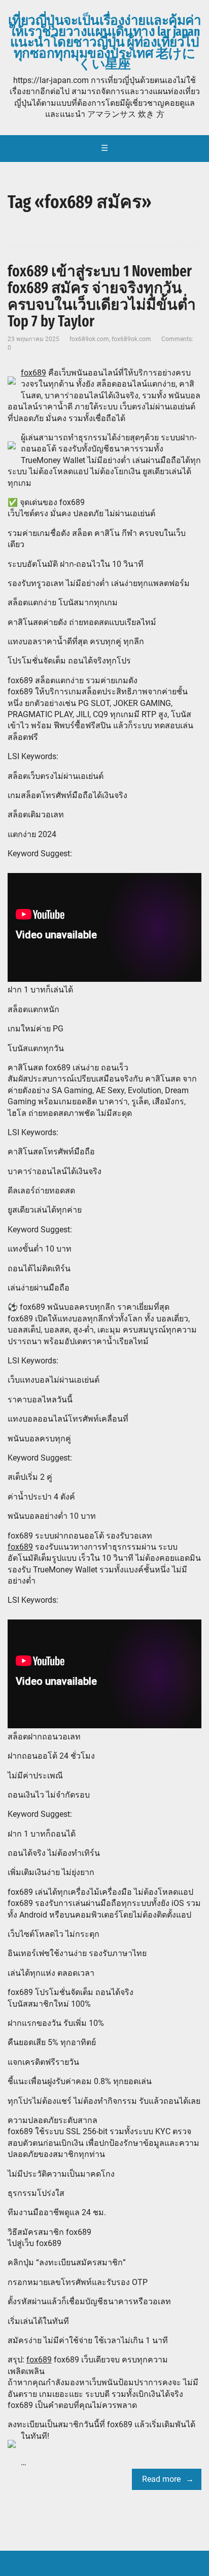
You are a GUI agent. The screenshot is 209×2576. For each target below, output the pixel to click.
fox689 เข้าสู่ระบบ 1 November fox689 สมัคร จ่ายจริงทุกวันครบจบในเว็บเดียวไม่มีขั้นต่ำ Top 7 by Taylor (102, 296)
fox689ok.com (89, 339)
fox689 (33, 373)
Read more (161, 2479)
